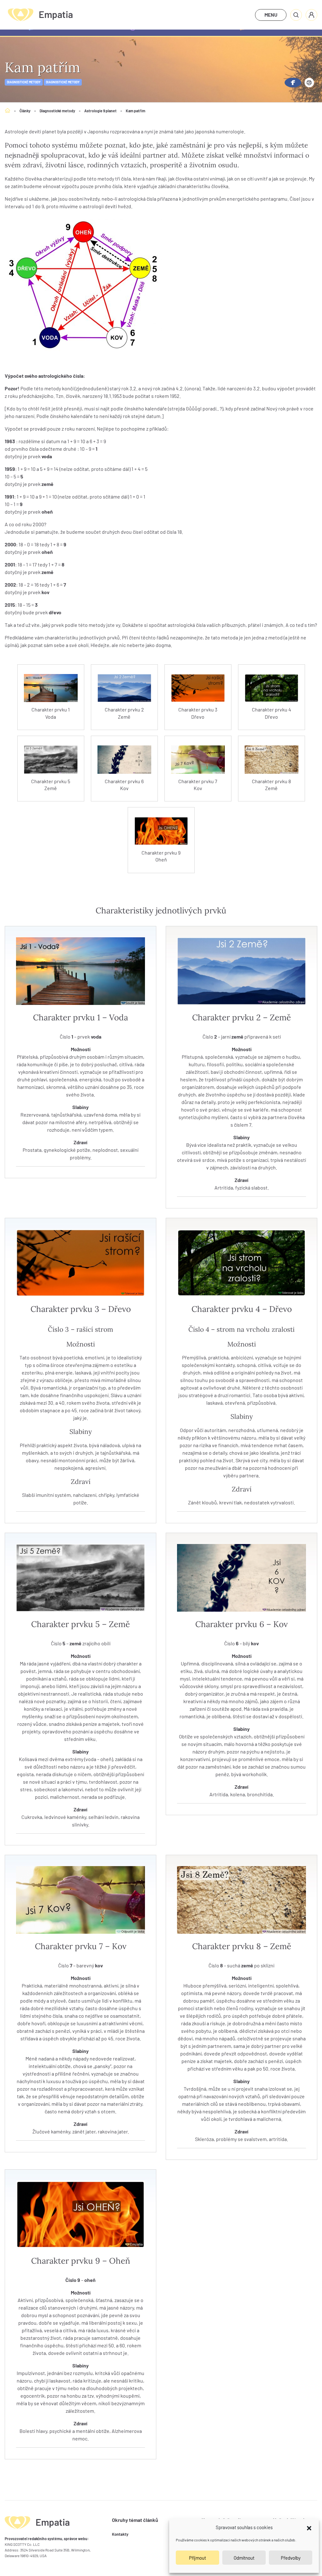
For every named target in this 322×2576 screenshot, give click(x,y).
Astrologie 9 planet (100, 111)
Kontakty (120, 2534)
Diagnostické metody (24, 82)
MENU (271, 15)
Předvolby (291, 2558)
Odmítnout (244, 2558)
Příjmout (197, 2558)
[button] (309, 2527)
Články (25, 111)
